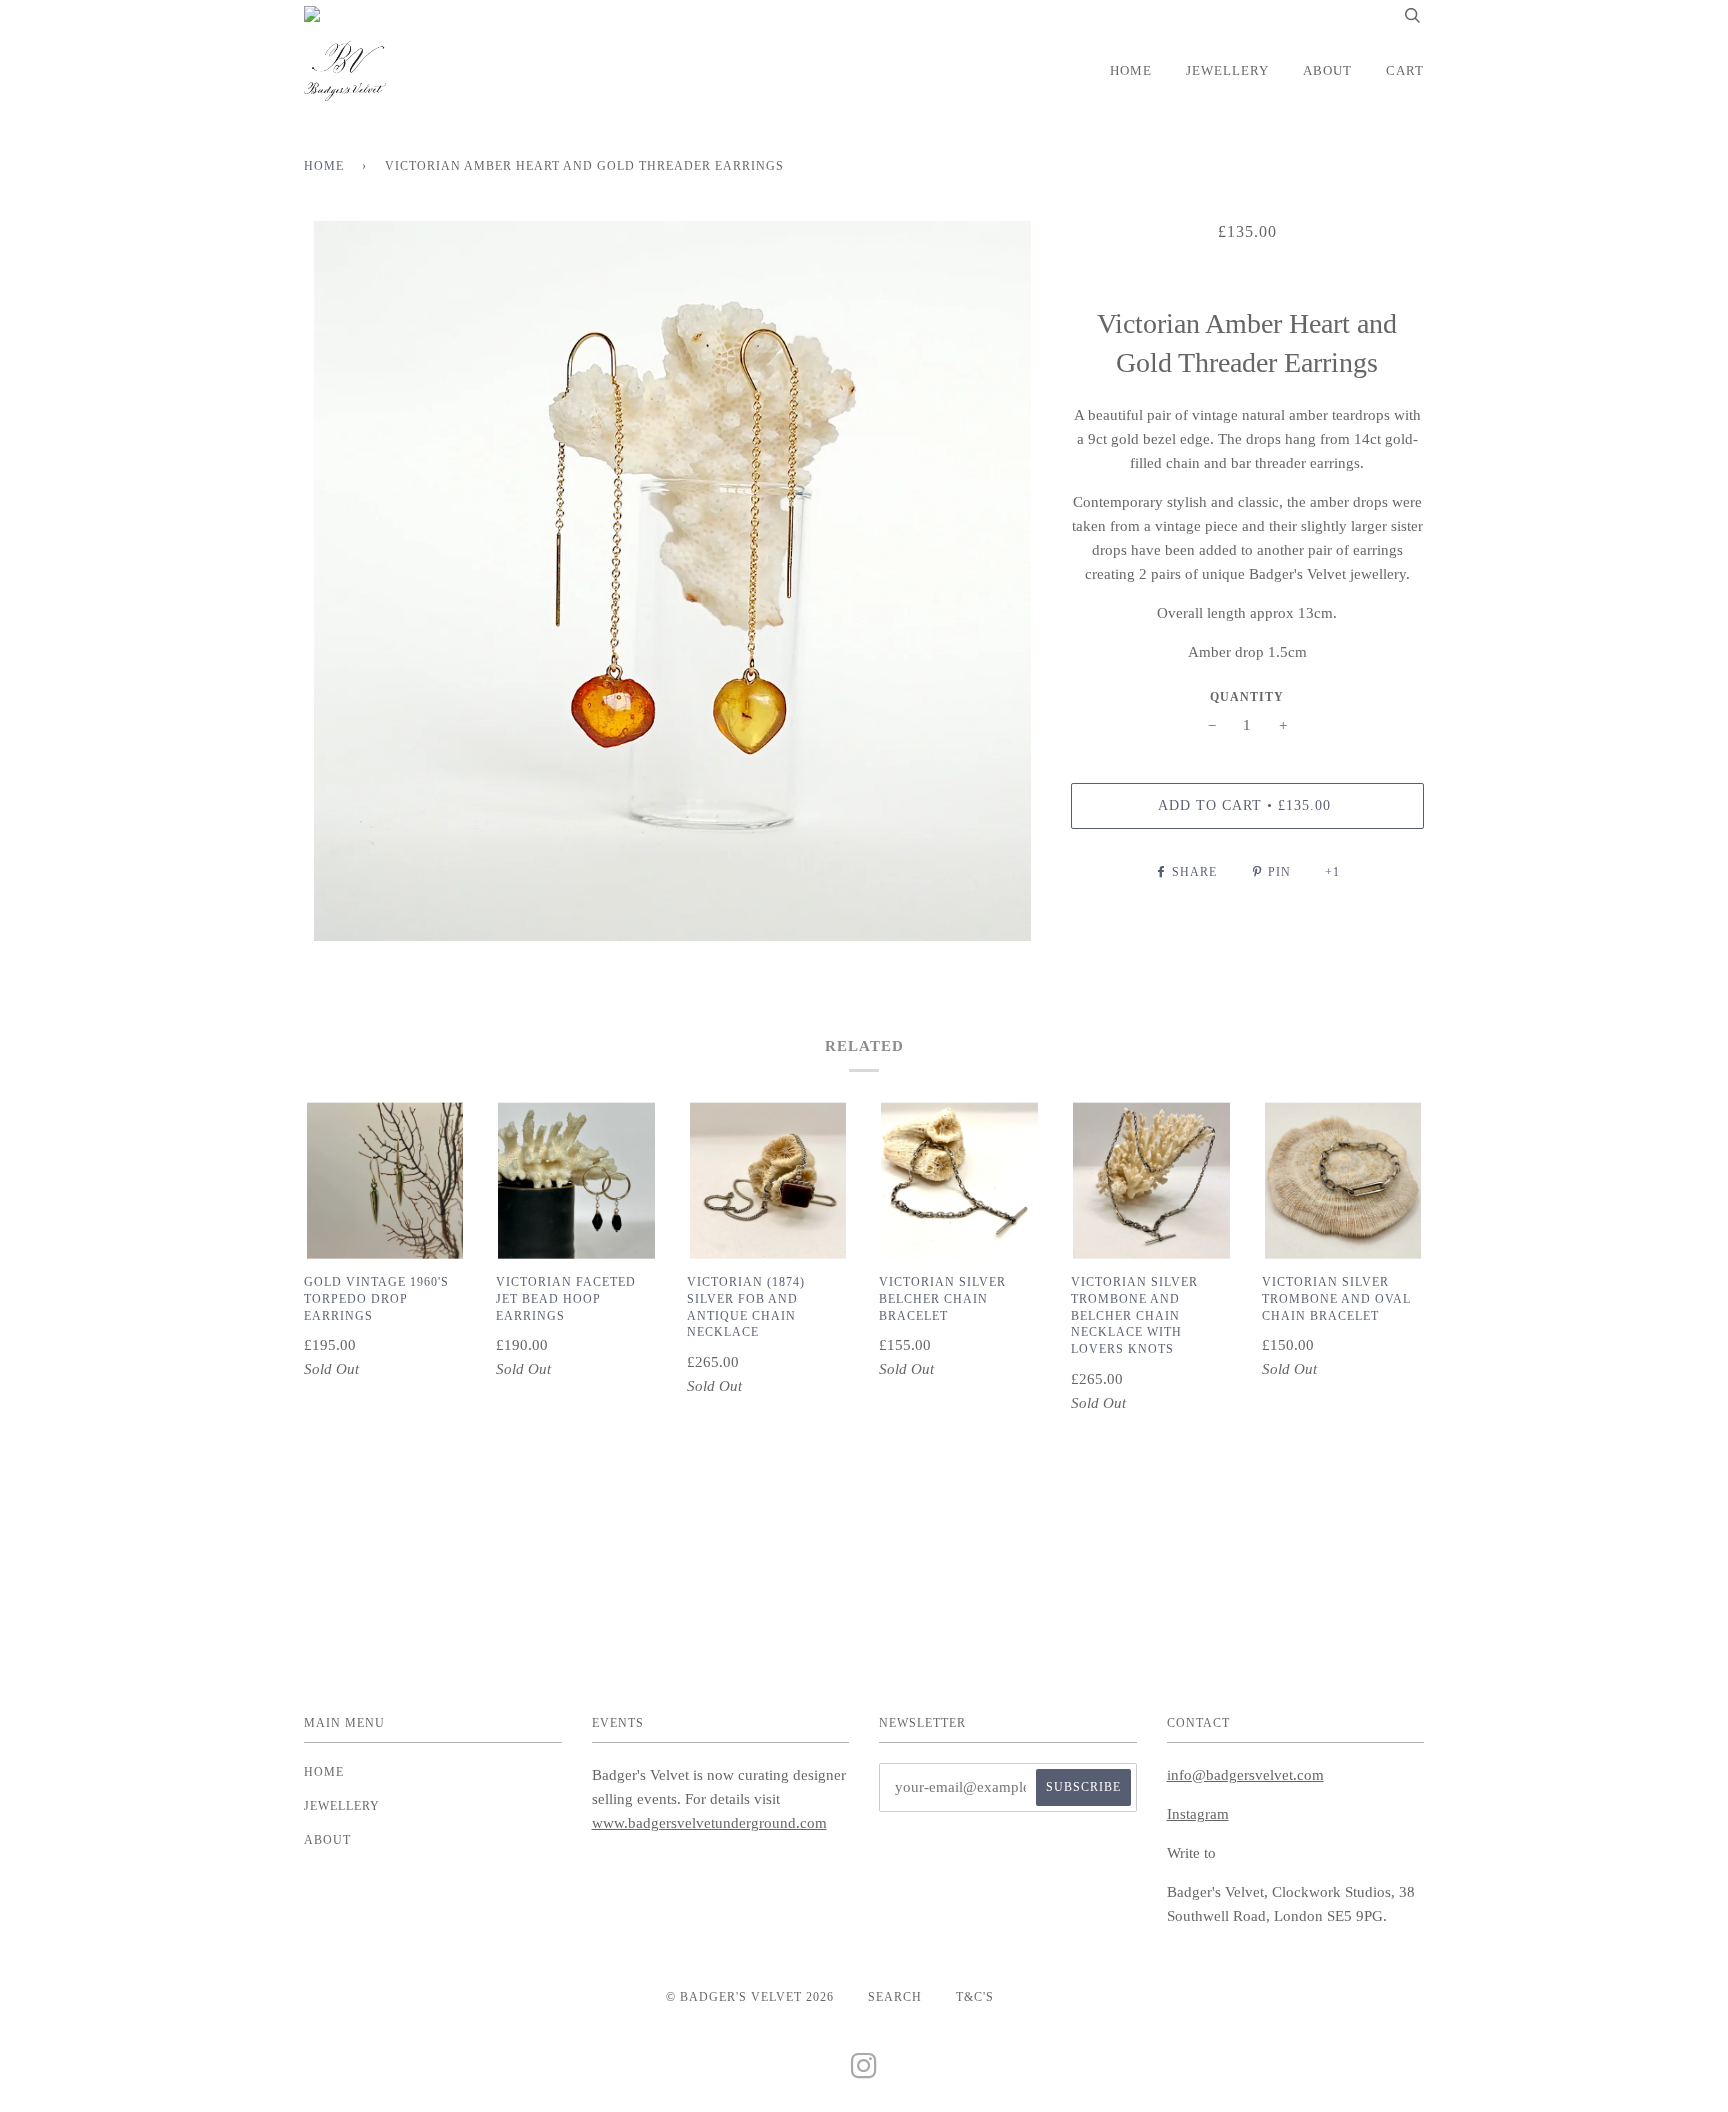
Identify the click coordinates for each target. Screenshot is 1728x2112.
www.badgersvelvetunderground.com (709, 1823)
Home (1131, 70)
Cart (1405, 70)
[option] (672, 581)
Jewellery (1227, 70)
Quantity (1247, 697)
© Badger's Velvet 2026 (750, 1997)
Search (895, 1997)
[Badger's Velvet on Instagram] (864, 2072)
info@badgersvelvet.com (1245, 1775)
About (1327, 70)
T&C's (975, 1997)
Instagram (1198, 1814)
